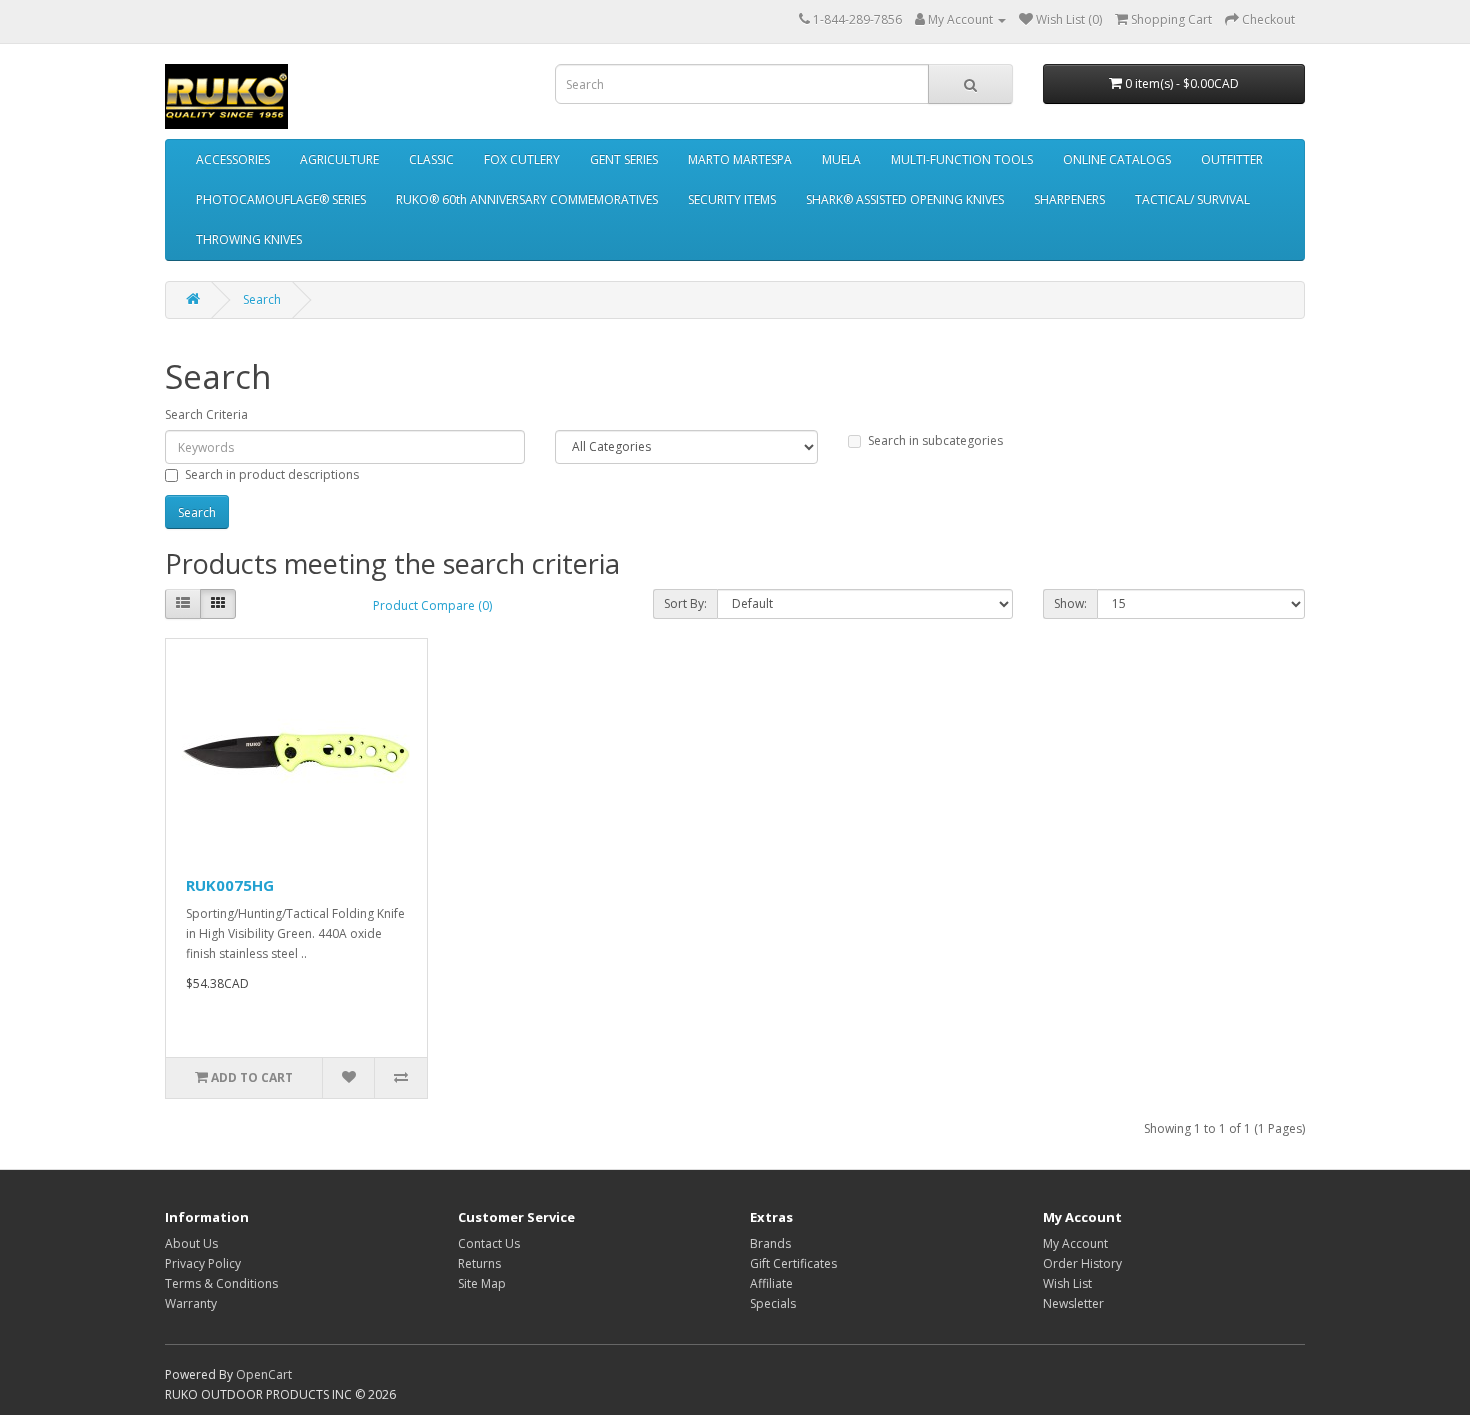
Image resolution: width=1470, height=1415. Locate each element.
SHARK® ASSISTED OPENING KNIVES (905, 199)
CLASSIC (431, 159)
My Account (1075, 1243)
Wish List (1067, 1283)
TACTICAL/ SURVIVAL (1192, 199)
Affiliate (771, 1283)
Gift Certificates (793, 1263)
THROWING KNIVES (249, 239)
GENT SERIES (624, 159)
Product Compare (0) (432, 605)
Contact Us (489, 1243)
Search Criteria (206, 414)
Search (262, 299)
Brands (770, 1243)
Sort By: (685, 603)
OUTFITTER (1232, 159)
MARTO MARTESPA (740, 159)
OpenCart (264, 1374)
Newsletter (1073, 1303)
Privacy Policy (203, 1263)
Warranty (191, 1303)
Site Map (482, 1283)
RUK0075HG (230, 885)
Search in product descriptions (272, 474)
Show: (1070, 603)
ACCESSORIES (233, 159)
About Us (191, 1243)
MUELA (841, 159)
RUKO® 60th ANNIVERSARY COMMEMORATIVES (527, 199)
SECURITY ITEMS (732, 199)
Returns (479, 1263)
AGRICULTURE (339, 159)
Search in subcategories (935, 440)
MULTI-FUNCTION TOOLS (962, 159)
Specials (773, 1303)
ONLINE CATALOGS (1117, 159)
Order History (1082, 1263)
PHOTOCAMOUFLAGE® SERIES (281, 199)
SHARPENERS (1069, 199)
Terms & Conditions (221, 1283)
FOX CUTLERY (522, 159)
